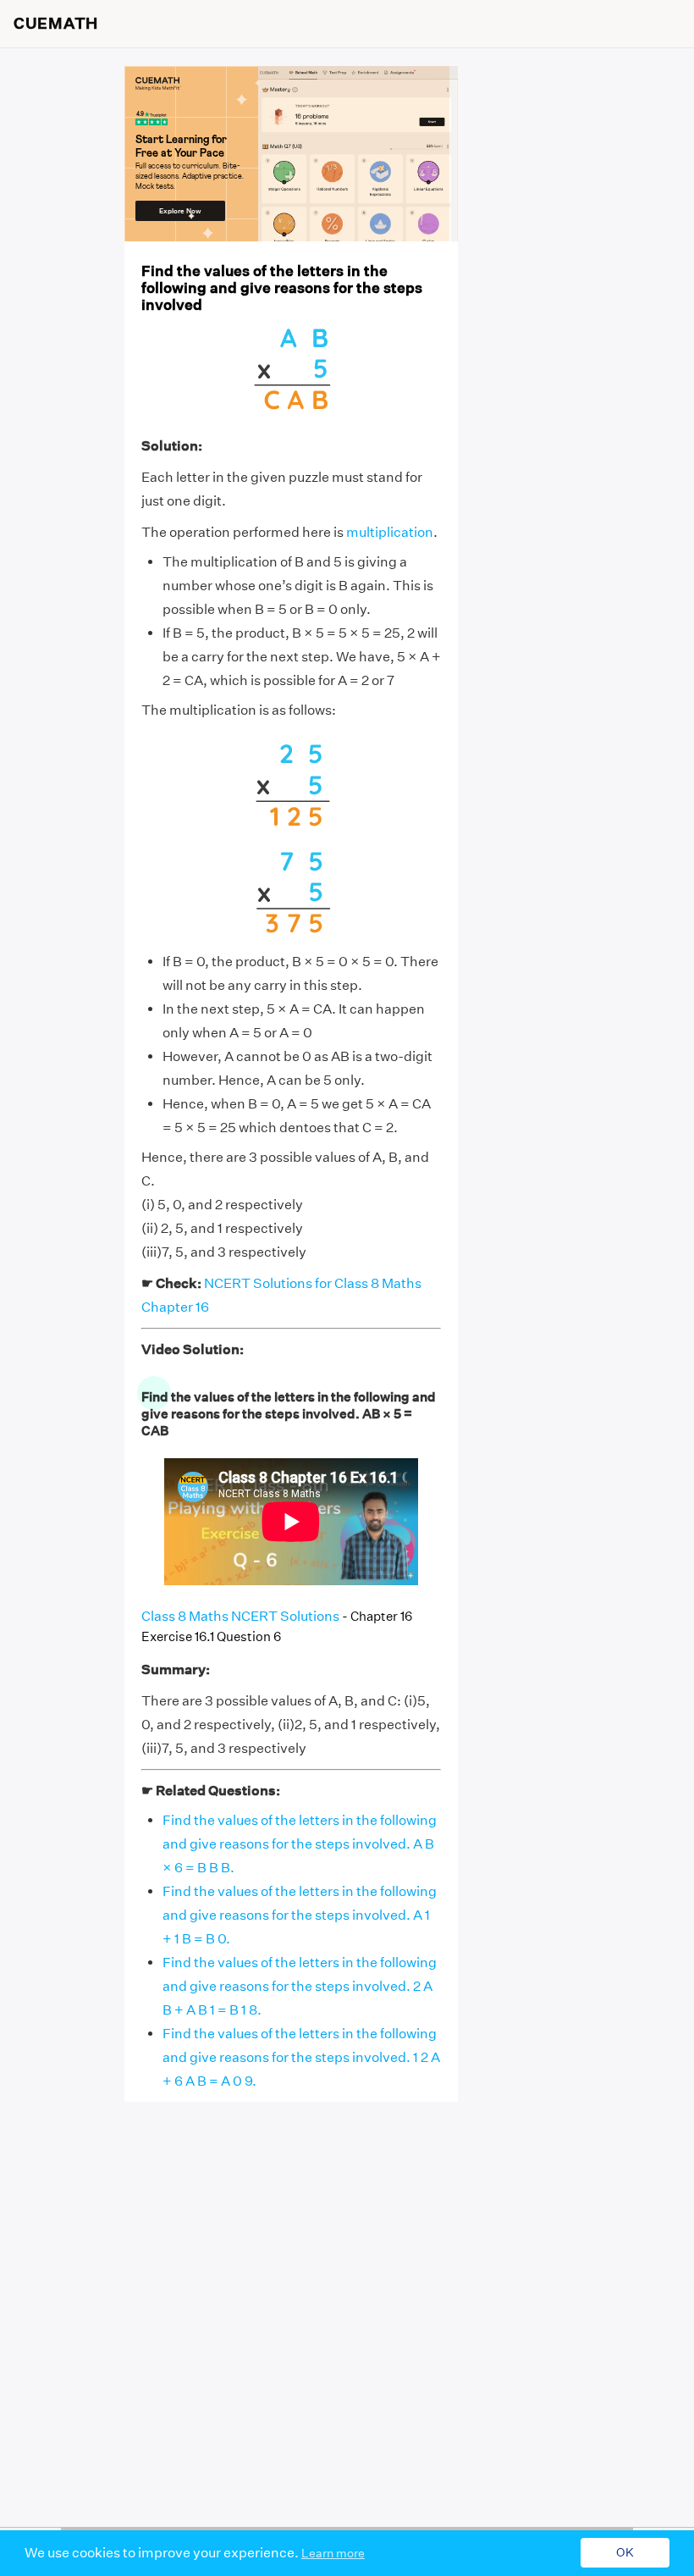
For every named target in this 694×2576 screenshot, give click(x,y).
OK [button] (625, 2553)
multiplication (390, 532)
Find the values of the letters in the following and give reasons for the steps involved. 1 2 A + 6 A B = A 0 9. (301, 2057)
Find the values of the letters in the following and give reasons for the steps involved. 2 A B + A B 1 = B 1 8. (300, 1986)
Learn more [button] (333, 2553)
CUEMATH (56, 24)
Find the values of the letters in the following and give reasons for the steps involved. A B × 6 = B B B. (300, 1844)
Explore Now (180, 211)
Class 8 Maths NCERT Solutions (240, 1616)
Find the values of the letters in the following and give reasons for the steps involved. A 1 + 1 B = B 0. (300, 1915)
